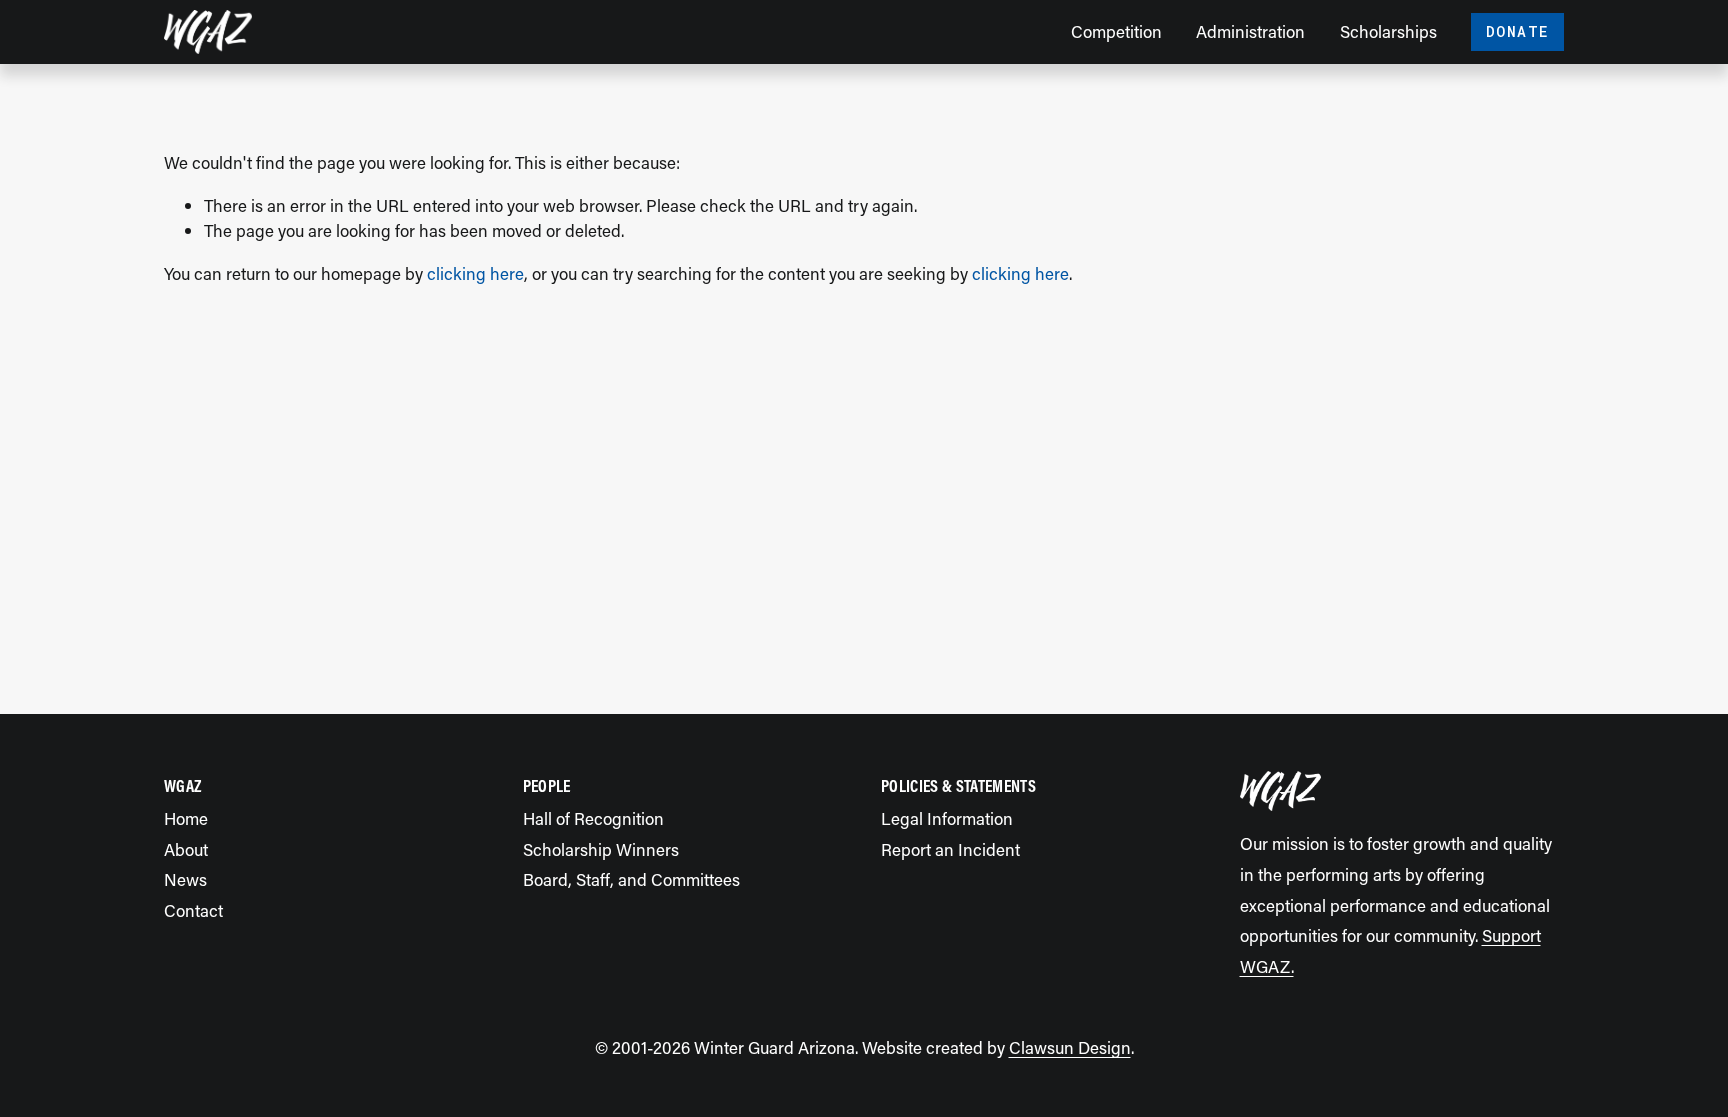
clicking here (475, 273)
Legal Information (947, 818)
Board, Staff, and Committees (631, 879)
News (185, 879)
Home (186, 818)
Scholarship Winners (601, 849)
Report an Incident (950, 849)
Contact (193, 910)
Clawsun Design (1070, 1047)
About (186, 849)
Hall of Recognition (593, 818)
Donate (1518, 31)
